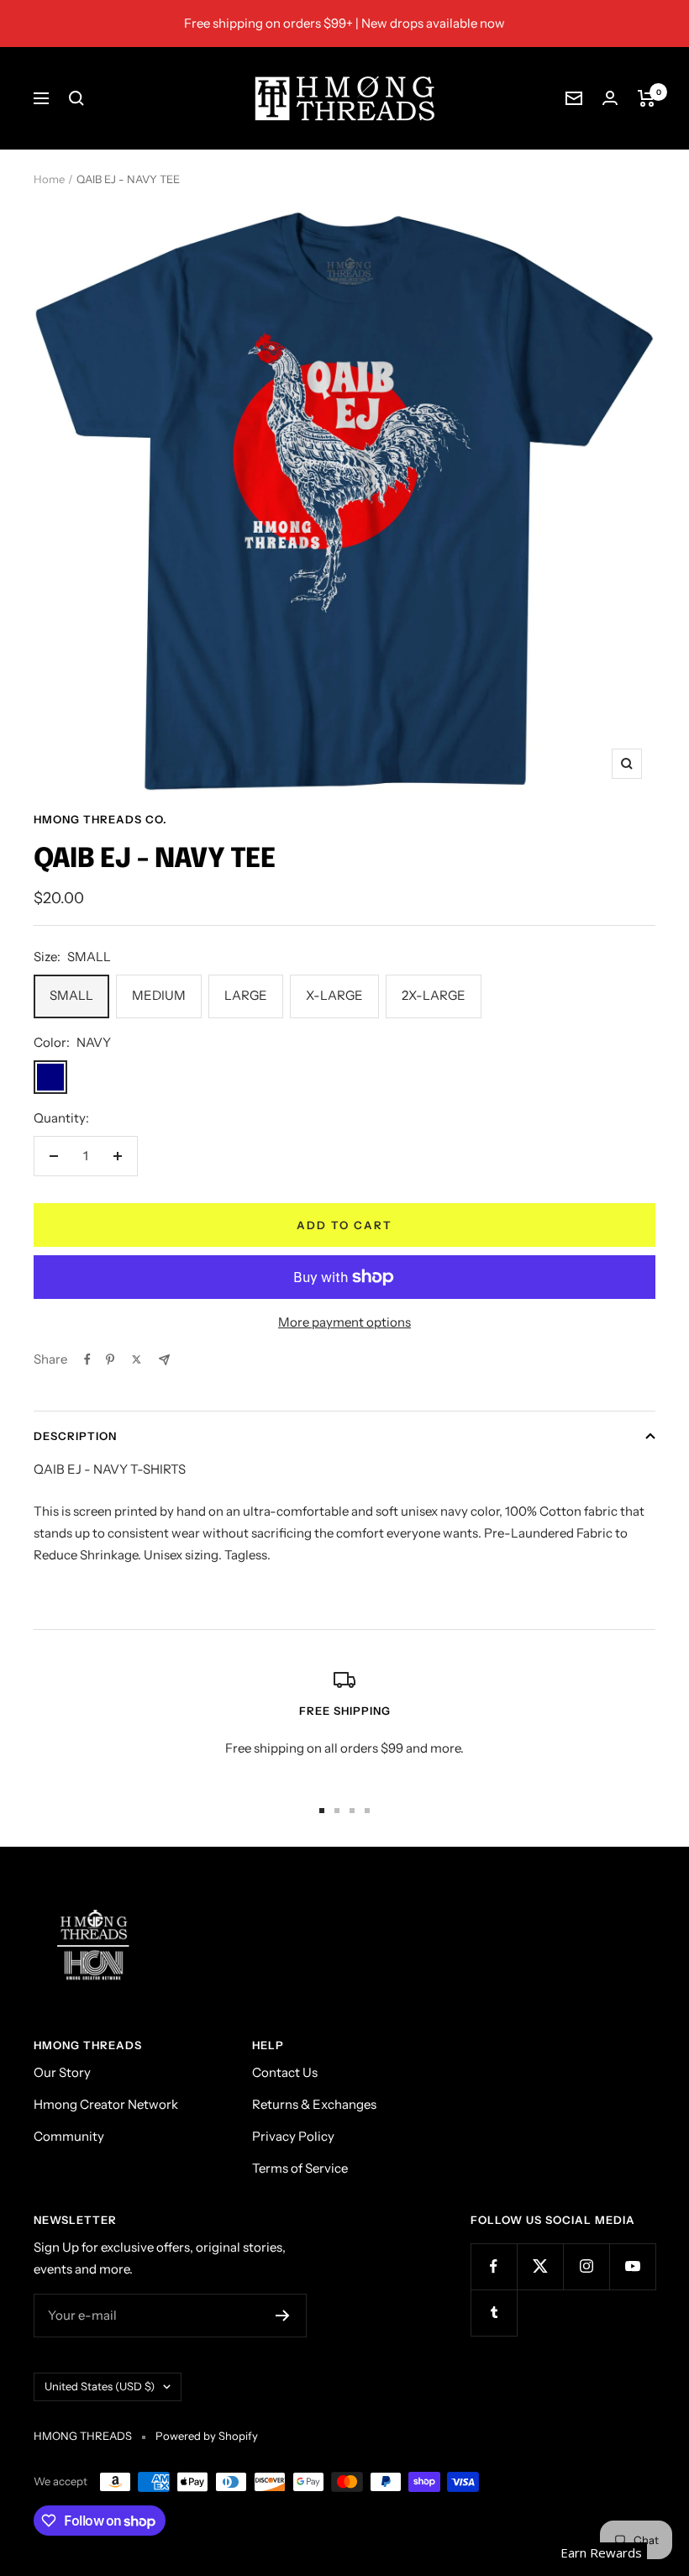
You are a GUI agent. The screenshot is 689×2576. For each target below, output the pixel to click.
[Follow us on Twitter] (540, 2266)
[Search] (76, 98)
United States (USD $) (100, 2386)
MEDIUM (159, 995)
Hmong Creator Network (106, 2104)
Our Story (62, 2072)
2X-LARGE (434, 995)
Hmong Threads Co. (100, 819)
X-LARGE (334, 995)
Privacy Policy (293, 2136)
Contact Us (285, 2072)
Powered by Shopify (207, 2436)
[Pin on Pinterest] (110, 1359)
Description (75, 1436)
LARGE (246, 995)
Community (69, 2136)
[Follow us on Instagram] (586, 2266)
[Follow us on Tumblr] (494, 2313)
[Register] (283, 2316)
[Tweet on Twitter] (137, 1359)
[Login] (610, 98)
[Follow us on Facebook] (494, 2266)
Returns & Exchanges (314, 2104)
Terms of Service (300, 2168)
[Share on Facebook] (87, 1359)
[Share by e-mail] (164, 1360)
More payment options (344, 1322)
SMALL (71, 995)
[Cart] (647, 98)
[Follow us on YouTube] (632, 2266)
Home (49, 179)
